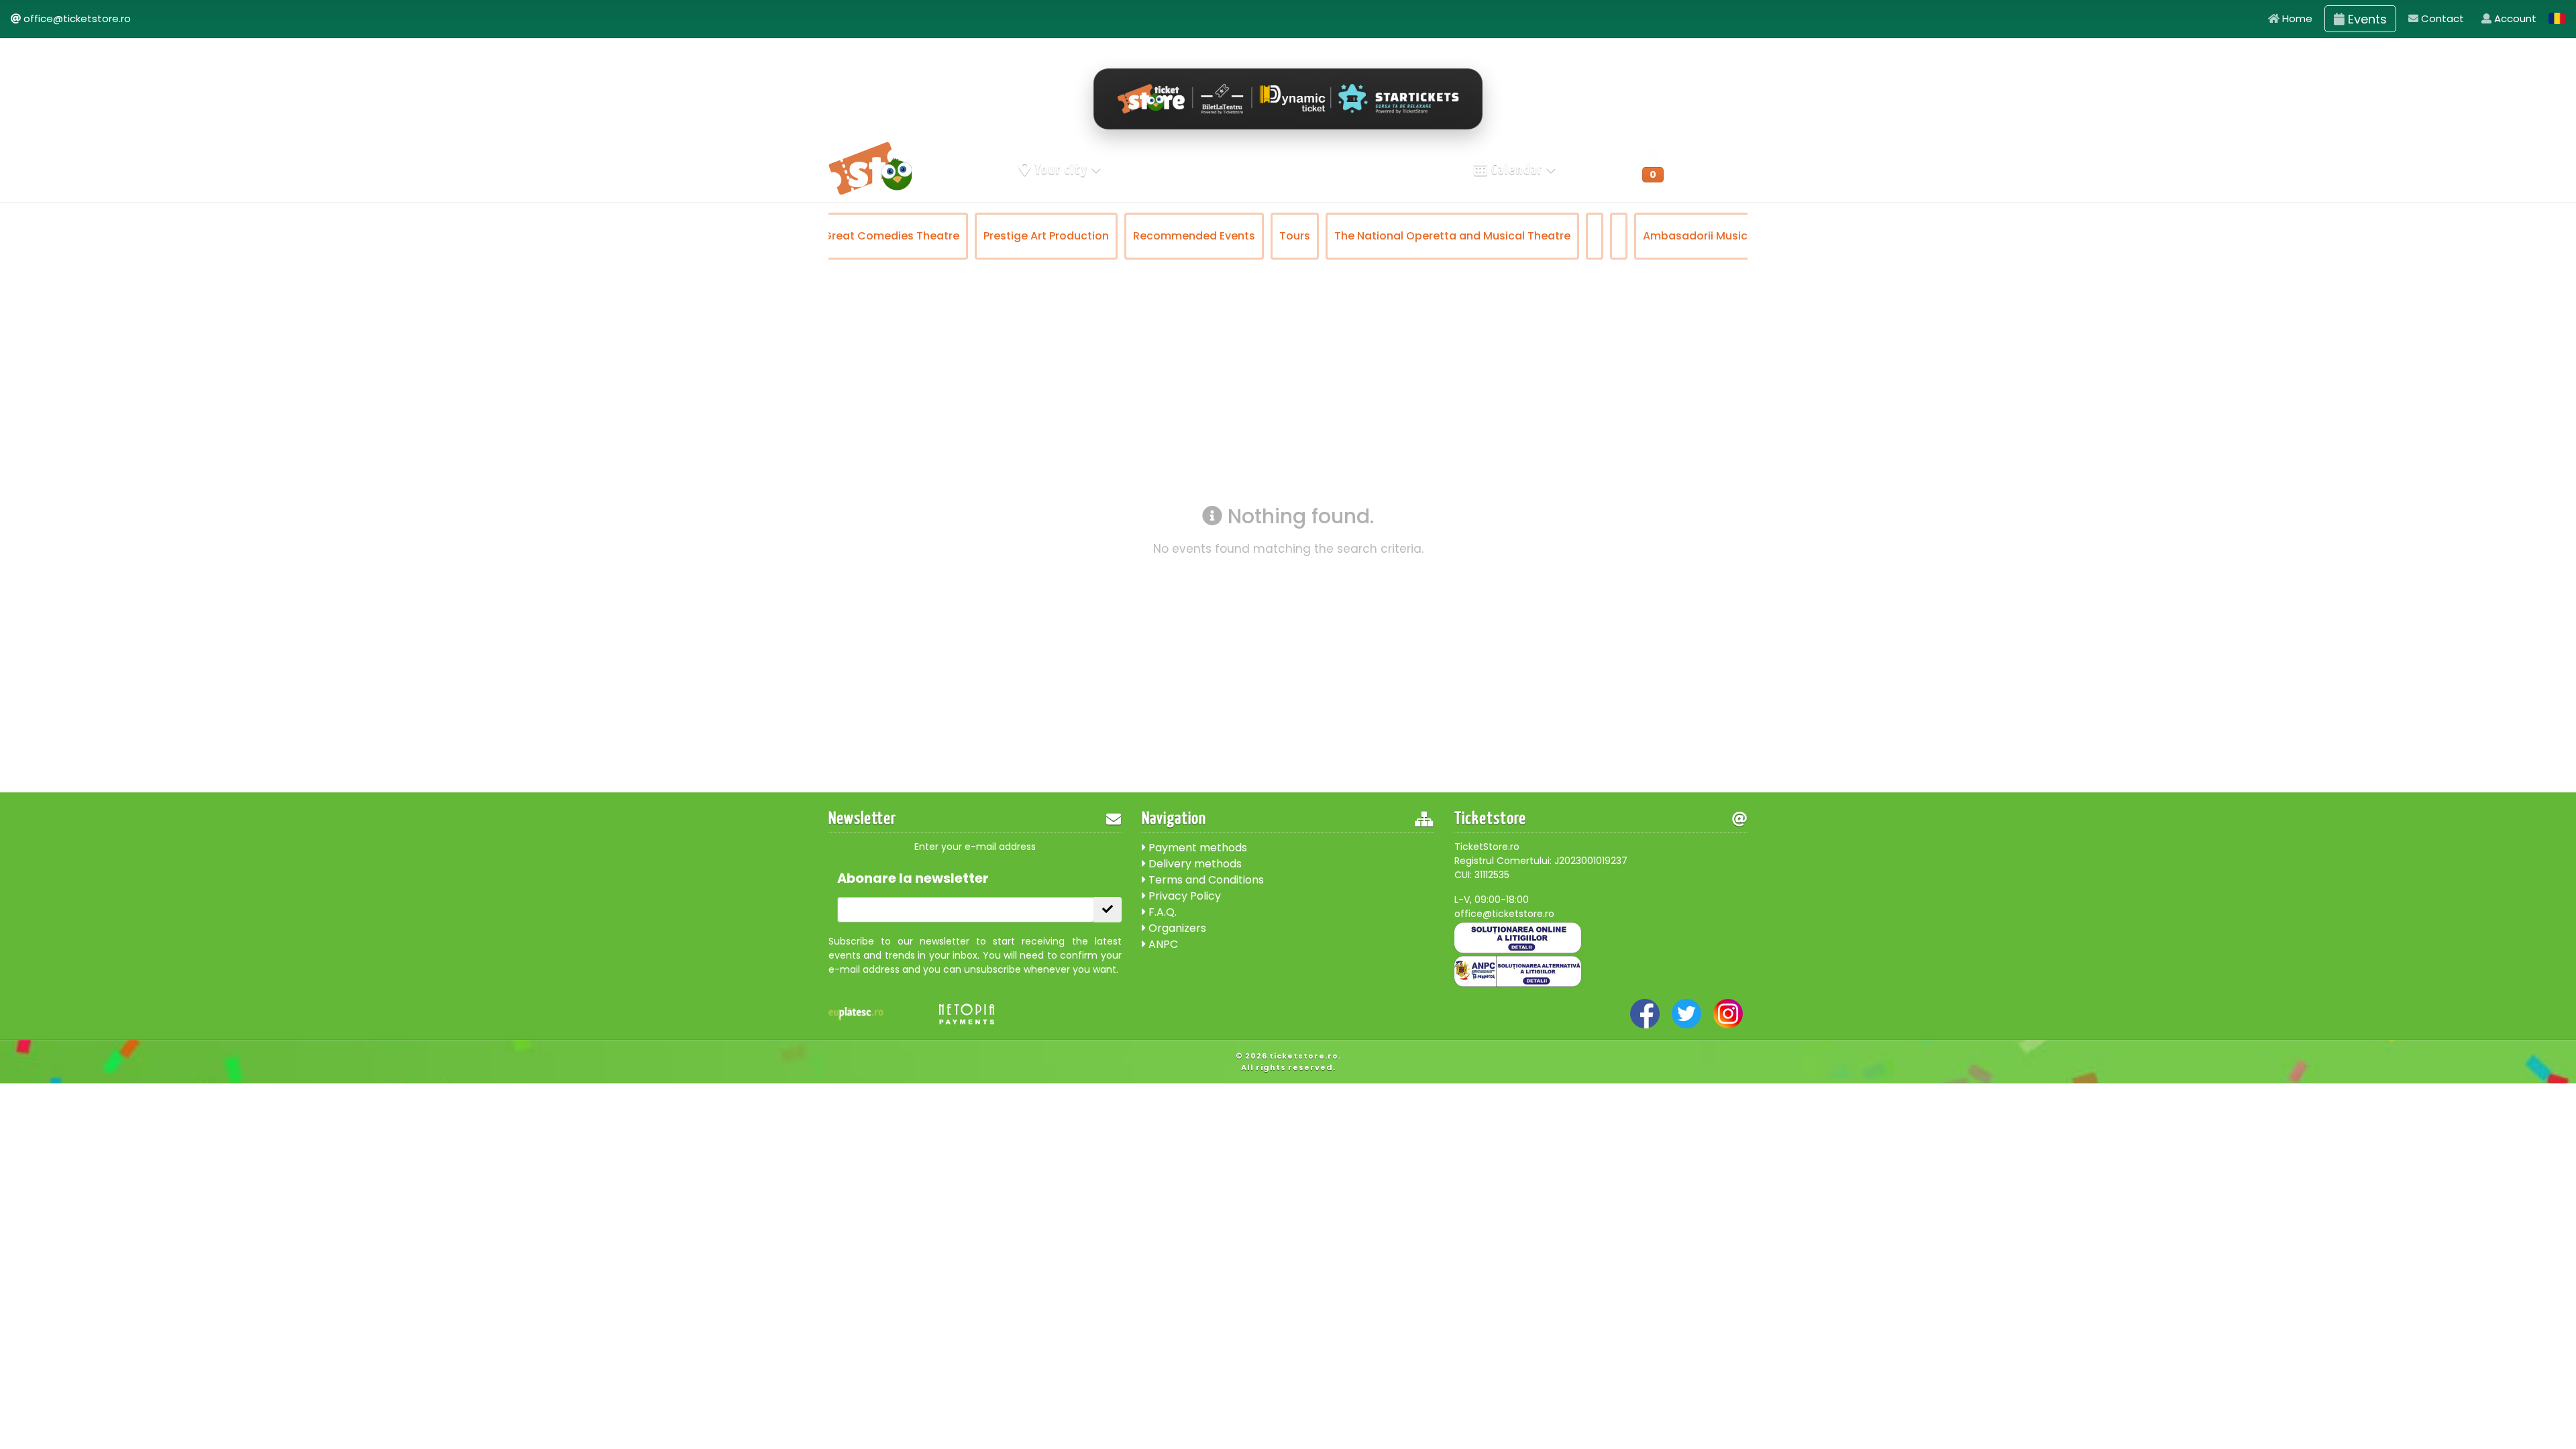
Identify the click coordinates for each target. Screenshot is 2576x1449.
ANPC (1162, 944)
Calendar (1517, 170)
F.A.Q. (1161, 912)
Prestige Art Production (889, 236)
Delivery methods (1194, 864)
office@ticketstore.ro (77, 18)
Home (2296, 18)
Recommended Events (1036, 236)
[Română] (2557, 18)
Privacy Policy (1183, 896)
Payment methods (1196, 848)
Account (2514, 18)
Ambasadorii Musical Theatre (1565, 236)
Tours (1137, 236)
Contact (2441, 18)
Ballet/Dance (1705, 236)
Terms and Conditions (1205, 880)
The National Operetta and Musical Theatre (1295, 236)
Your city (1062, 170)
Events (2366, 19)
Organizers (1176, 928)
